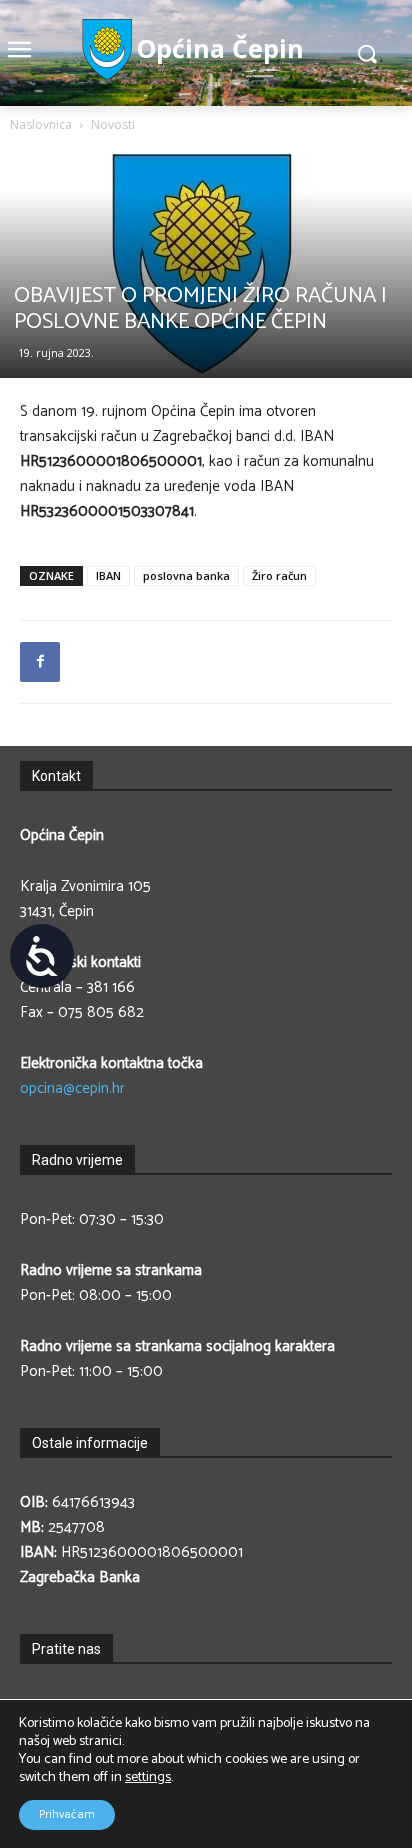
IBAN (108, 575)
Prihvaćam (67, 1814)
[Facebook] (40, 662)
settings (148, 1778)
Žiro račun (279, 575)
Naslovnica (41, 124)
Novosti (113, 124)
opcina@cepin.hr (72, 1088)
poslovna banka (186, 575)
